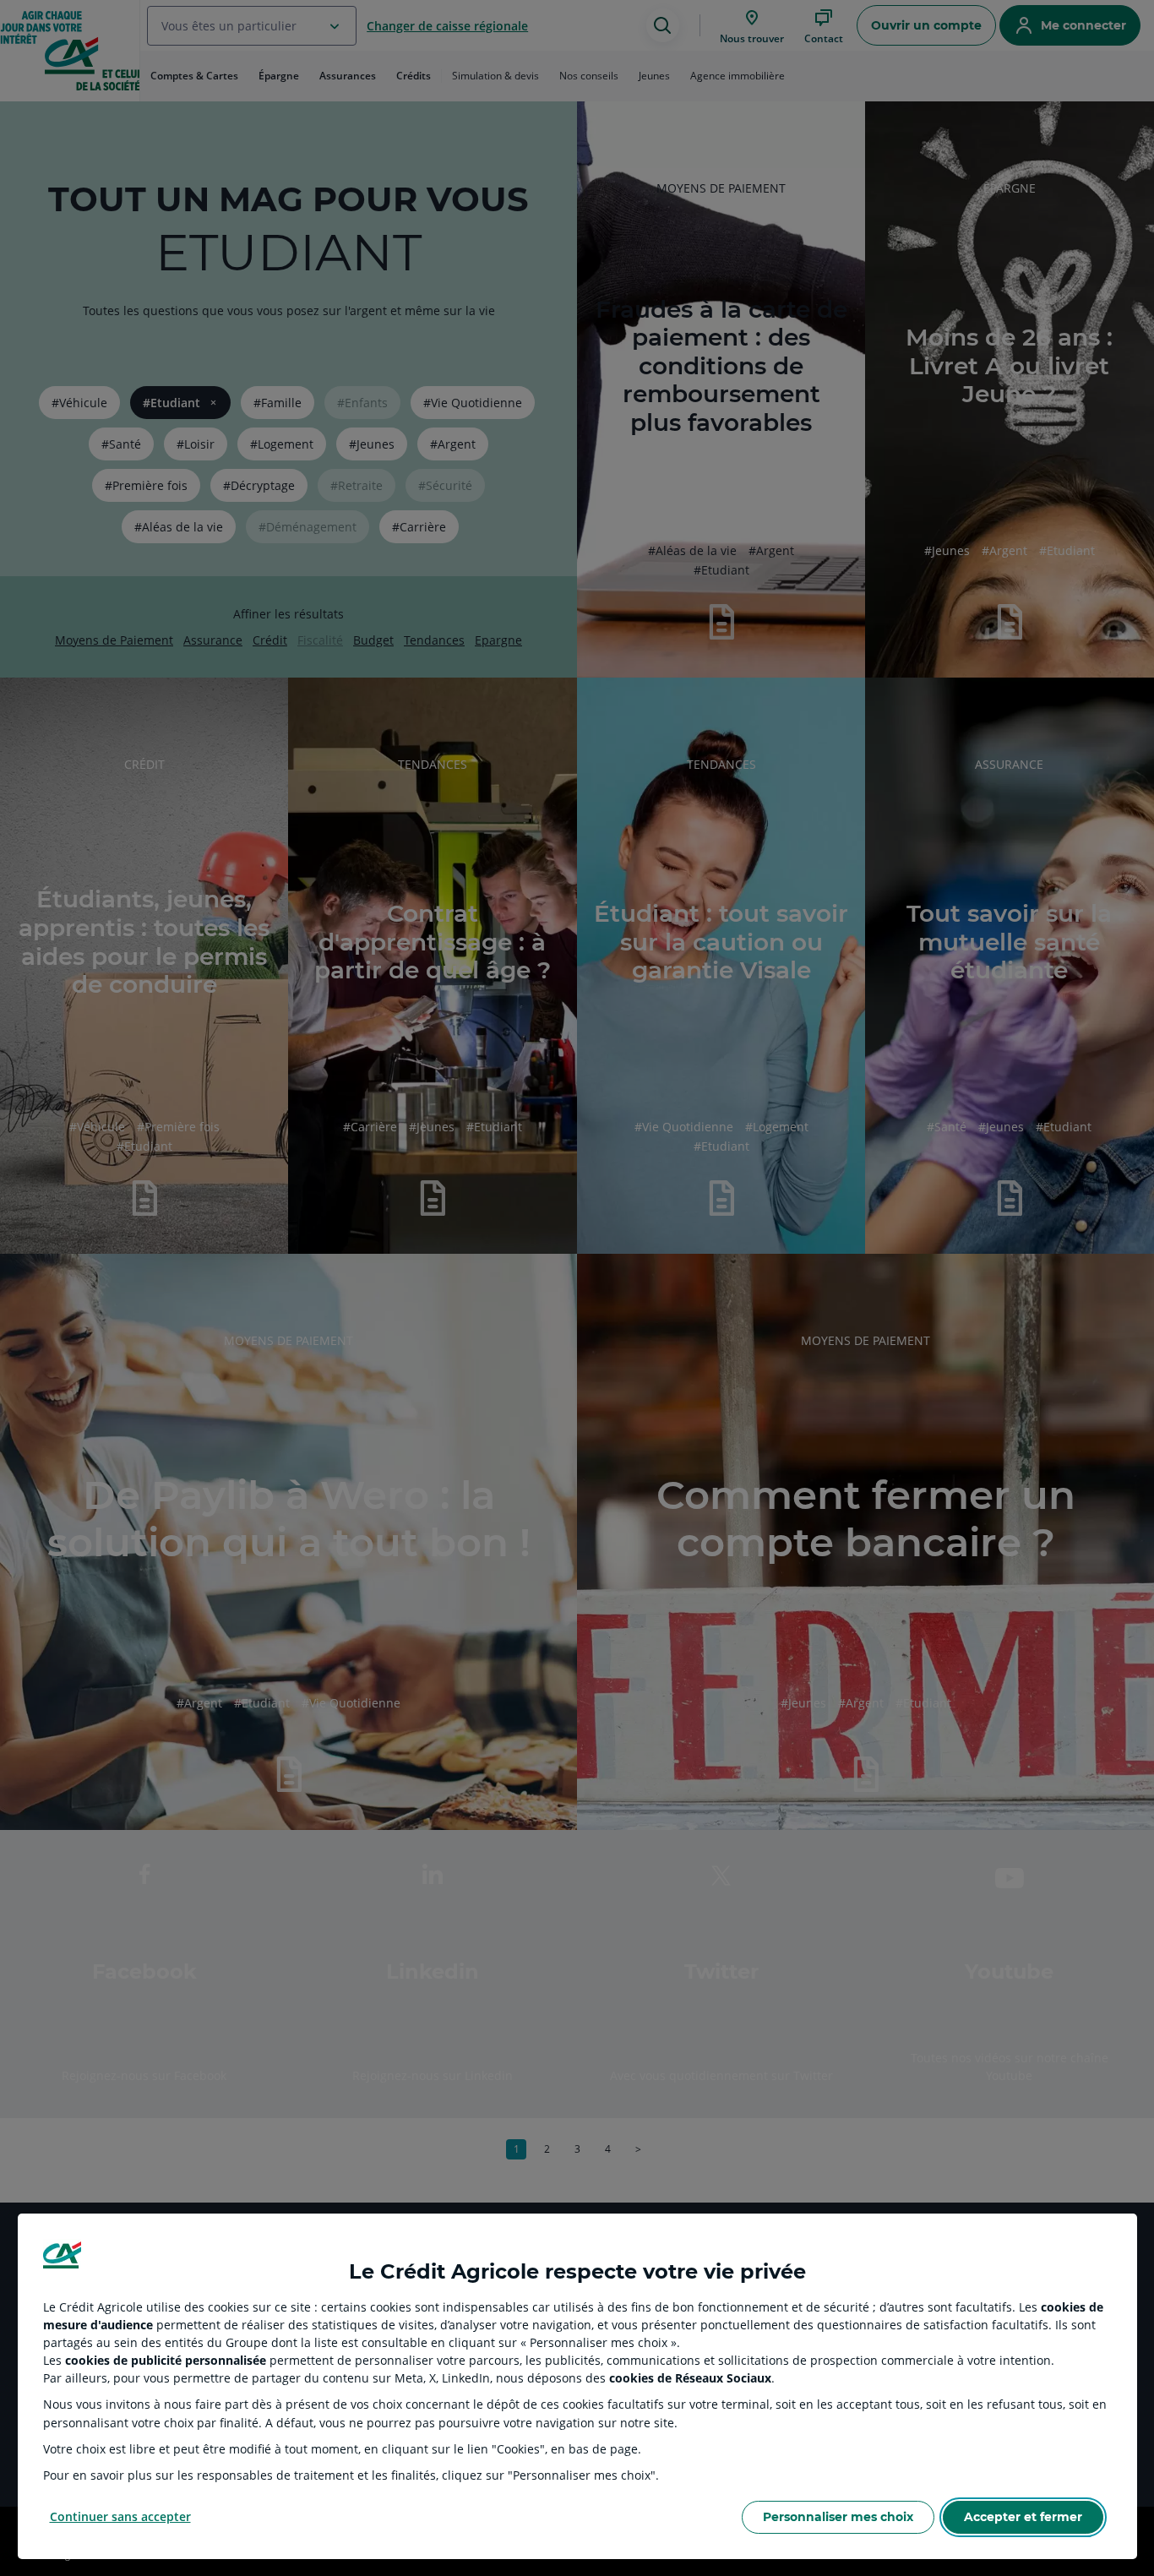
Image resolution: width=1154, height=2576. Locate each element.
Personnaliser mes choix (838, 2517)
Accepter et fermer (1023, 2517)
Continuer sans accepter (120, 2516)
